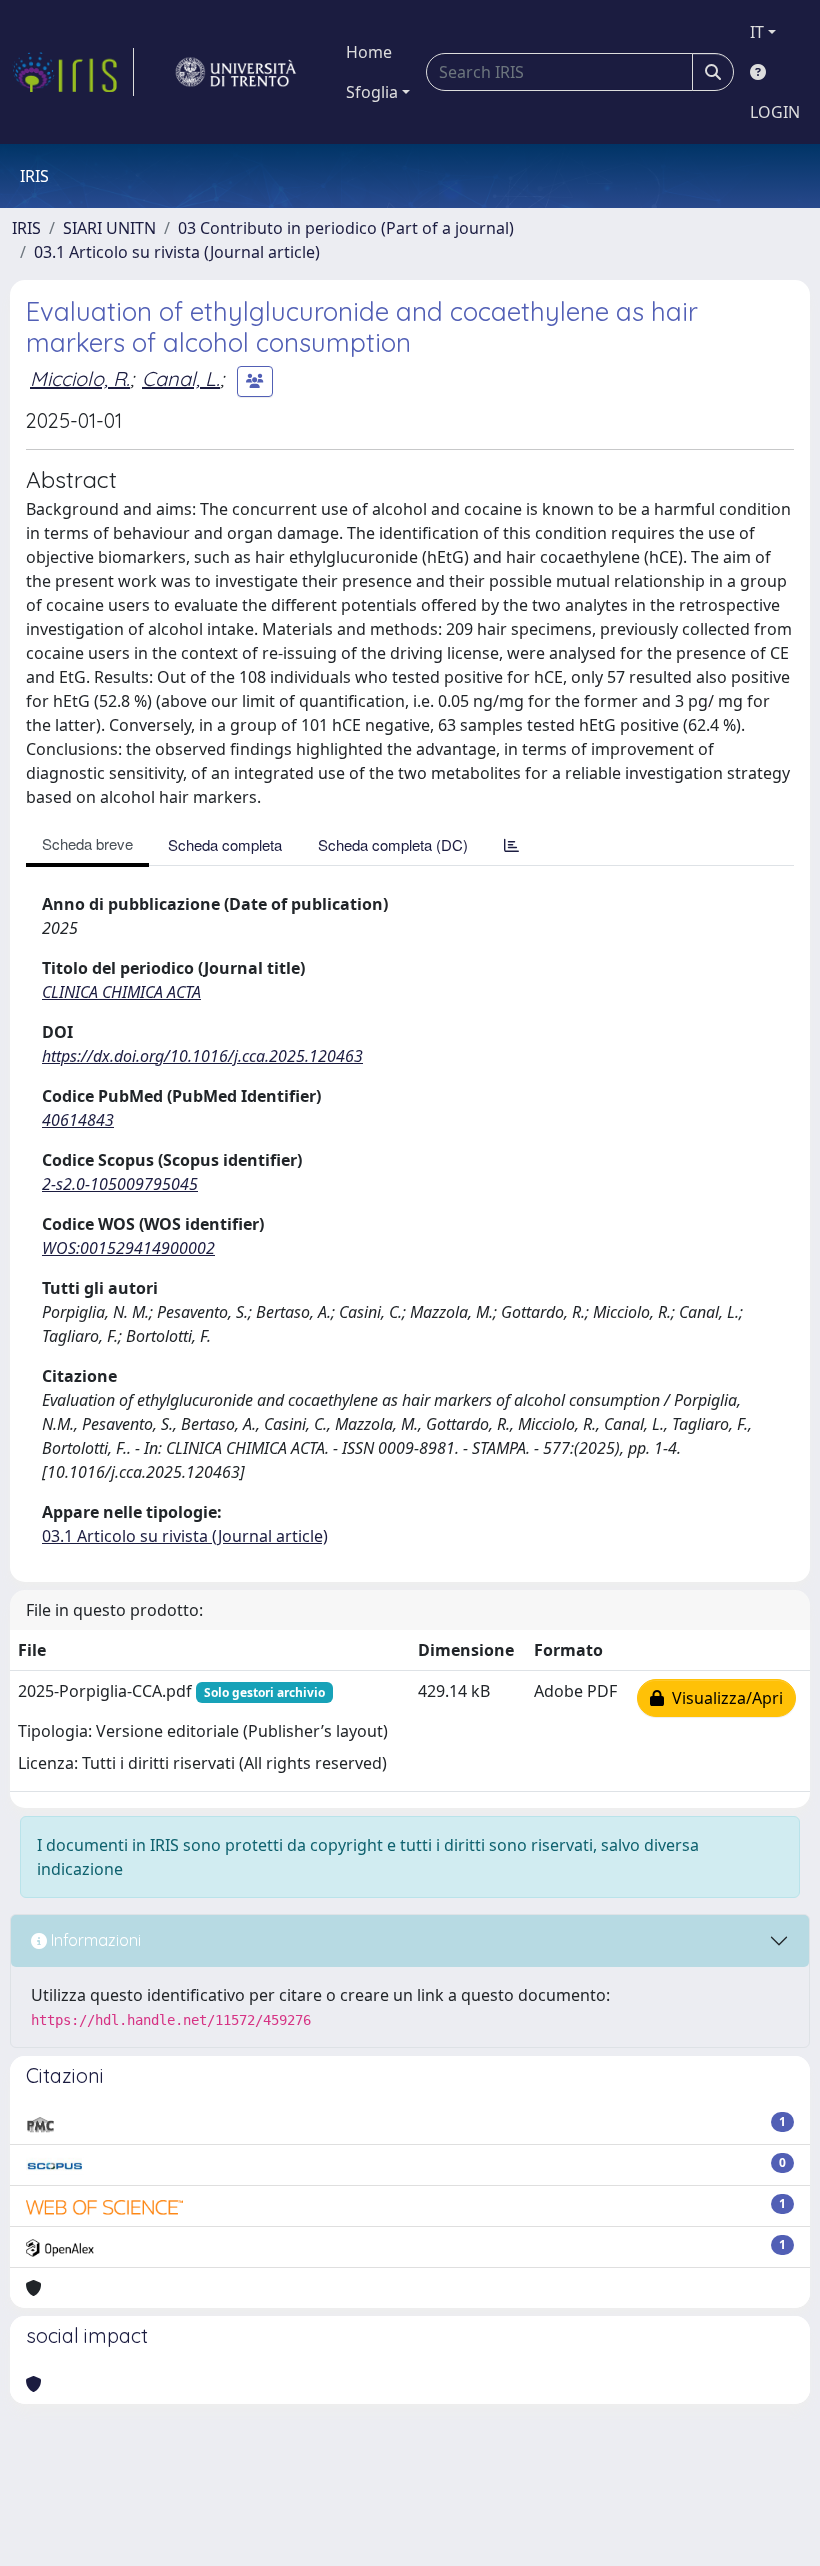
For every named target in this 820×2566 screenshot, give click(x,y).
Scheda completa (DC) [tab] (393, 844)
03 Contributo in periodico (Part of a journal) (346, 228)
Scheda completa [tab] (225, 844)
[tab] (511, 844)
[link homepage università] (236, 72)
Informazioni (94, 1940)
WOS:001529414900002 (128, 1248)
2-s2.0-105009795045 (120, 1184)
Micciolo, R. (80, 378)
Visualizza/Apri (723, 1698)
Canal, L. (181, 378)
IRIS (26, 228)
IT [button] (757, 32)
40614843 (78, 1120)
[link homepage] (73, 72)
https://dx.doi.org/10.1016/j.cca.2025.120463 (202, 1056)
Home (369, 52)
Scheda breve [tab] (87, 843)
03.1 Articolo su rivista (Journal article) (177, 252)
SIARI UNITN (109, 228)
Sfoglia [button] (372, 92)
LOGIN (775, 112)
